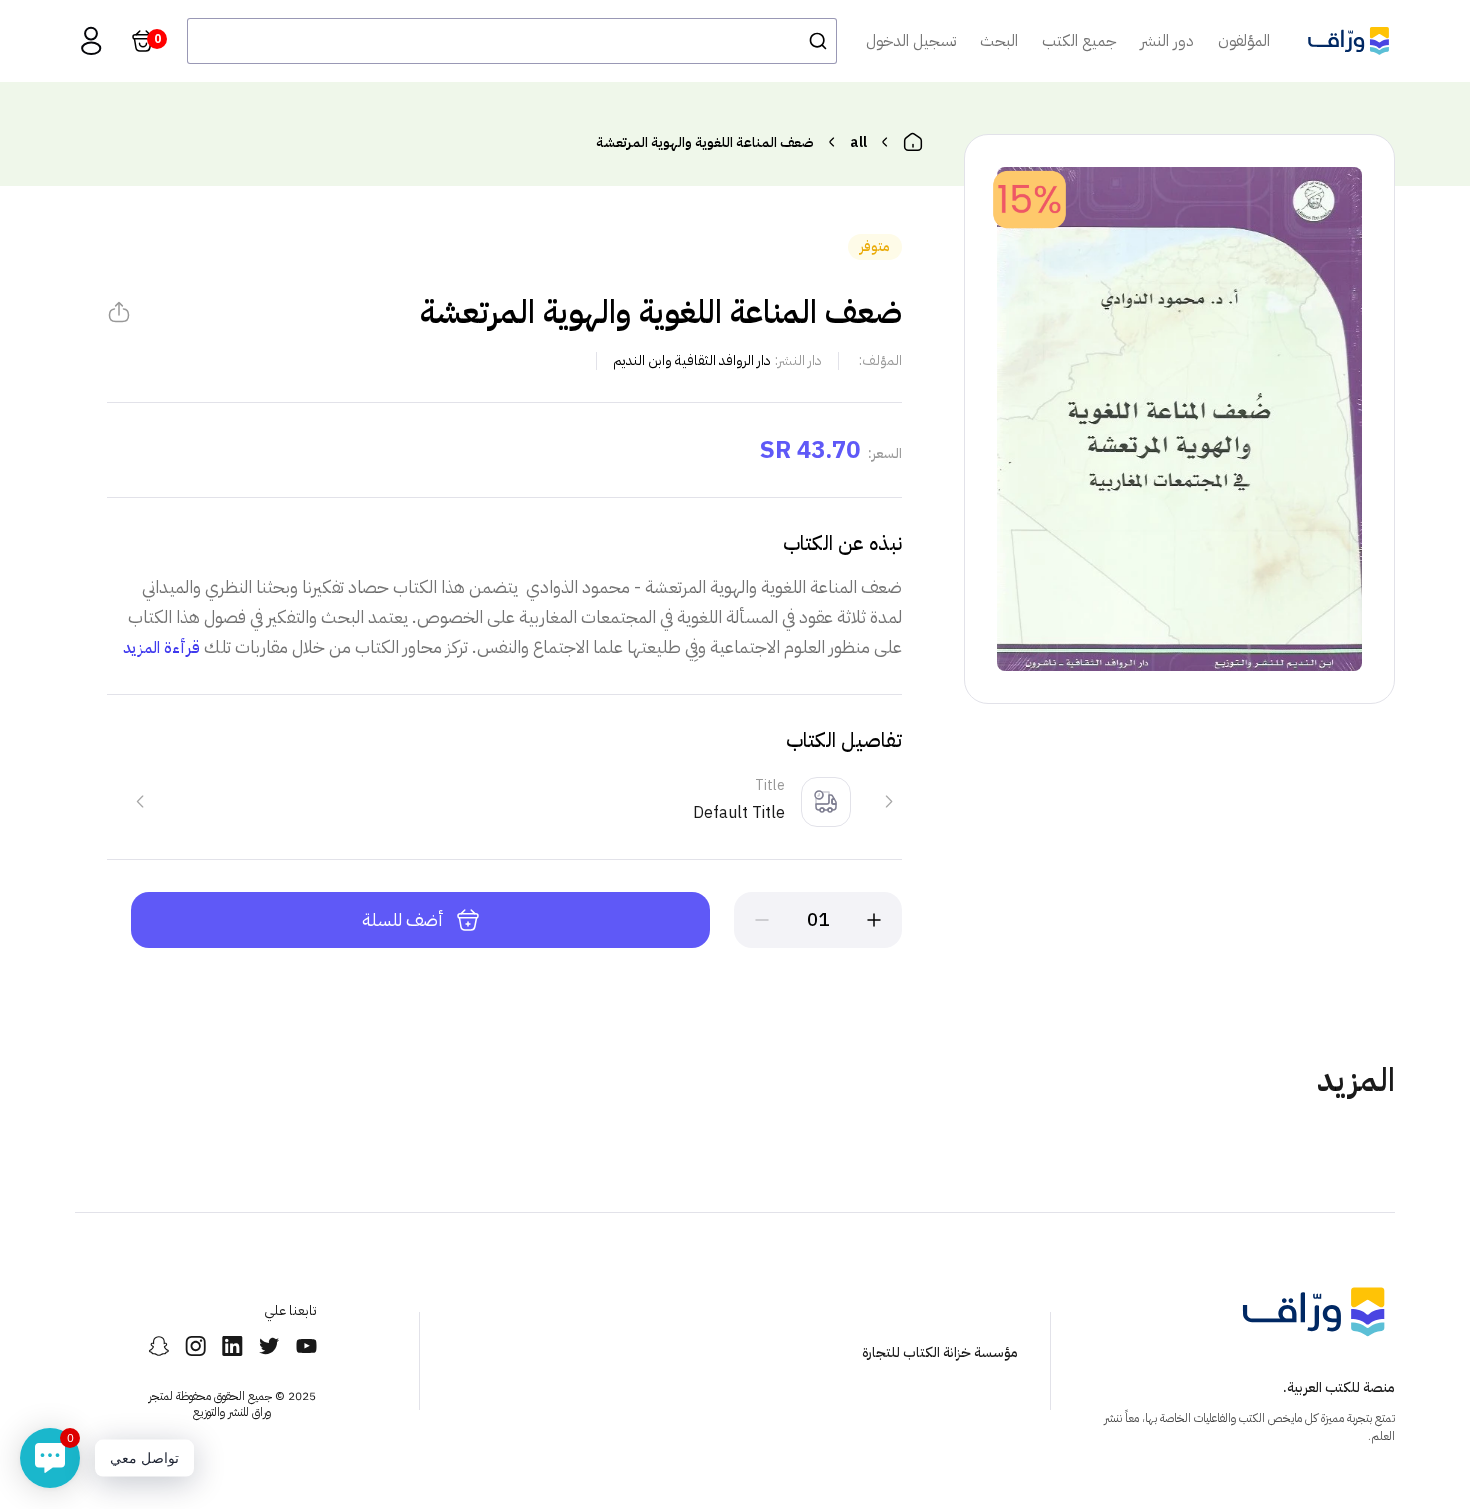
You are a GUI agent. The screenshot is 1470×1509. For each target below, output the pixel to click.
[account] (91, 41)
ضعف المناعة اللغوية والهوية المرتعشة (705, 142)
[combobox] (512, 41)
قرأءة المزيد (161, 648)
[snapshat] (158, 1346)
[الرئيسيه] (913, 142)
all (858, 142)
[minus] (762, 920)
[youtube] (306, 1346)
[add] (874, 920)
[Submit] (812, 41)
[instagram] (195, 1346)
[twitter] (269, 1346)
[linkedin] (232, 1346)
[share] (119, 312)
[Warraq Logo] (1348, 41)
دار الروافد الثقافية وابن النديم (692, 360)
